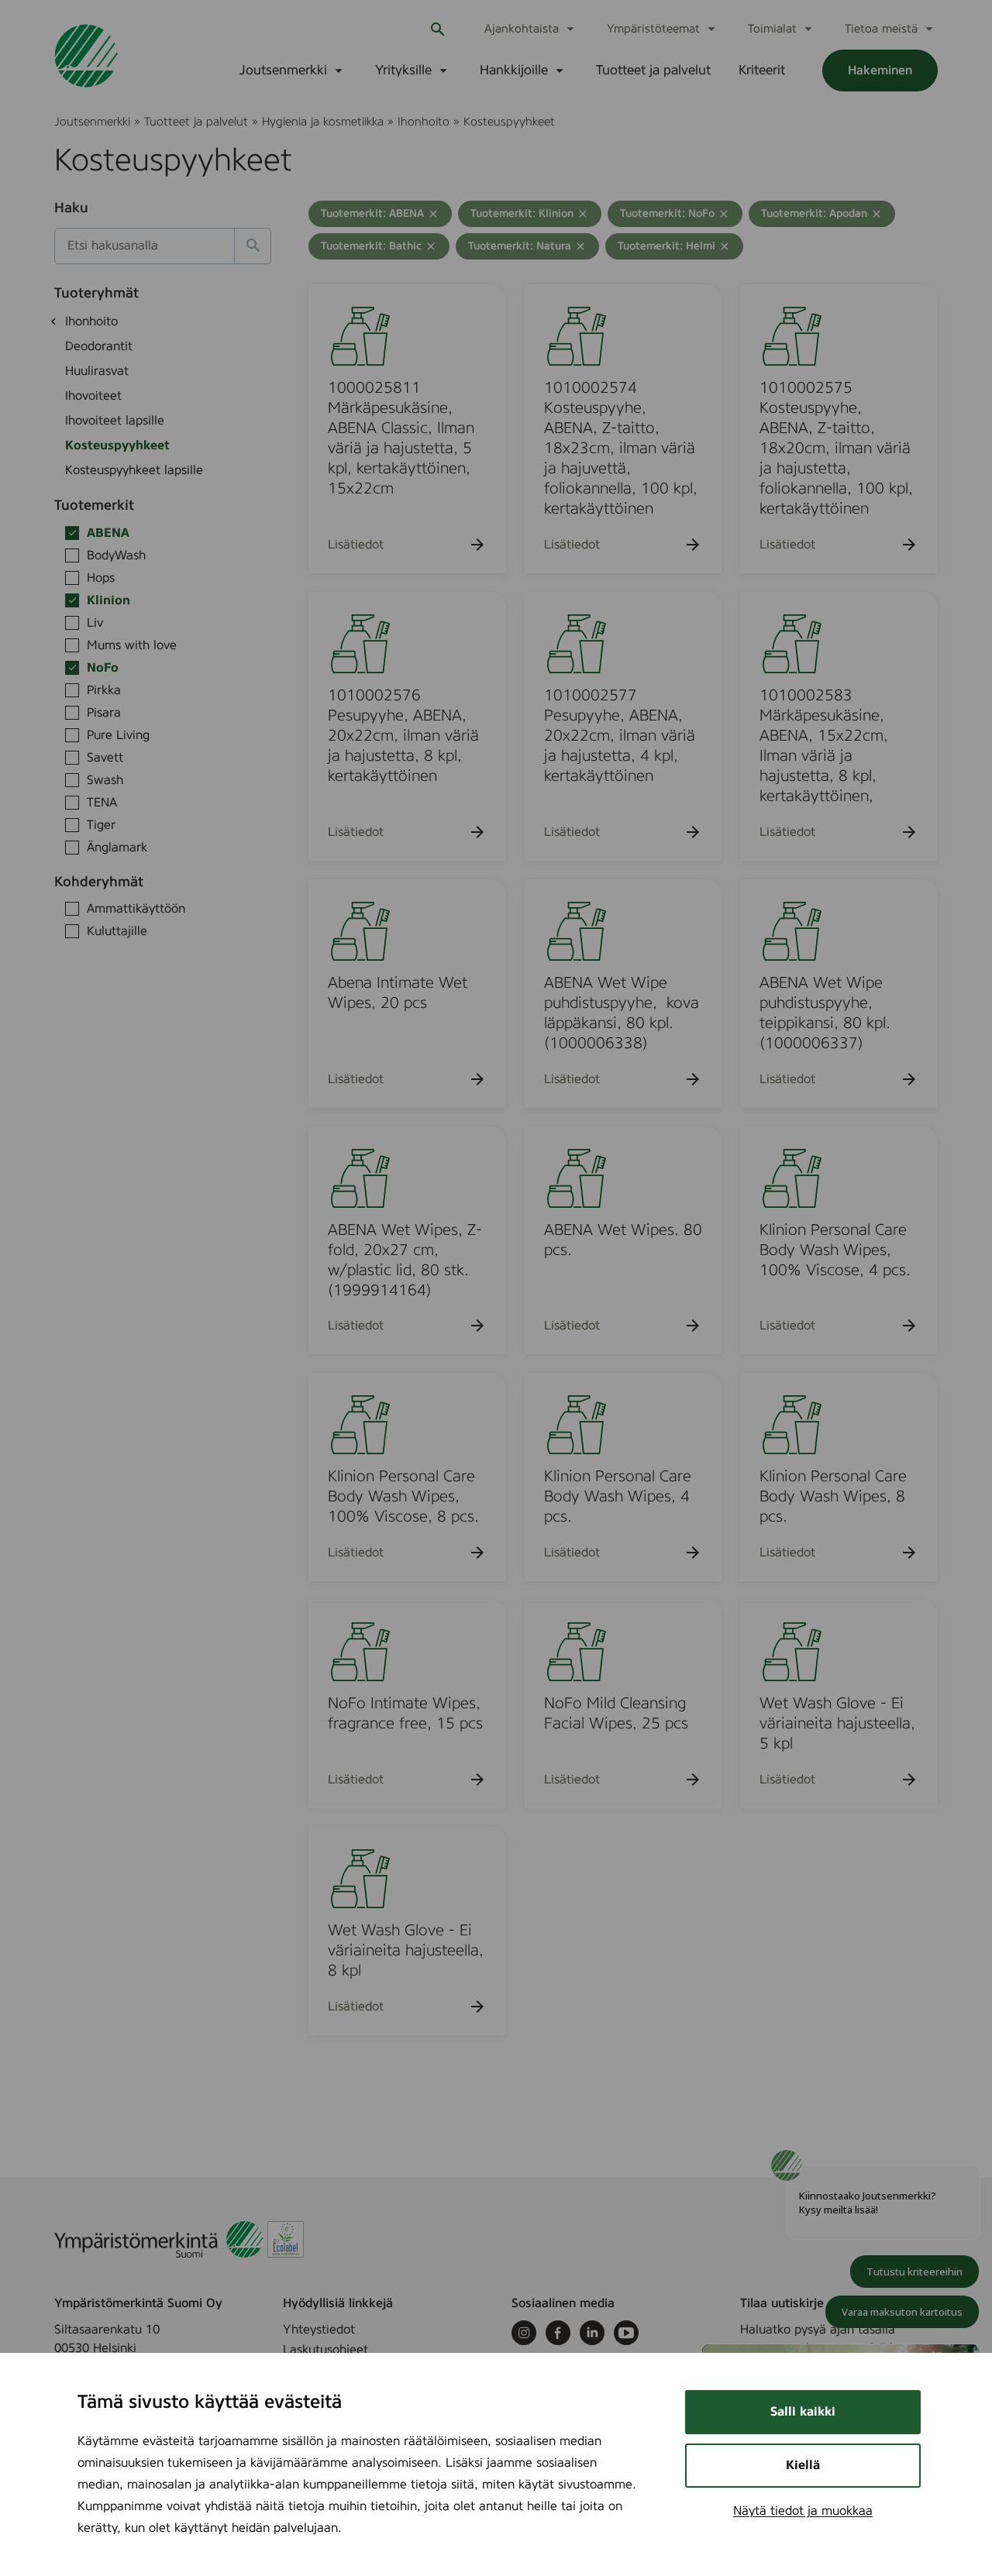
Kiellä (803, 2465)
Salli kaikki (803, 2412)
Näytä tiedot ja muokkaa (803, 2511)
